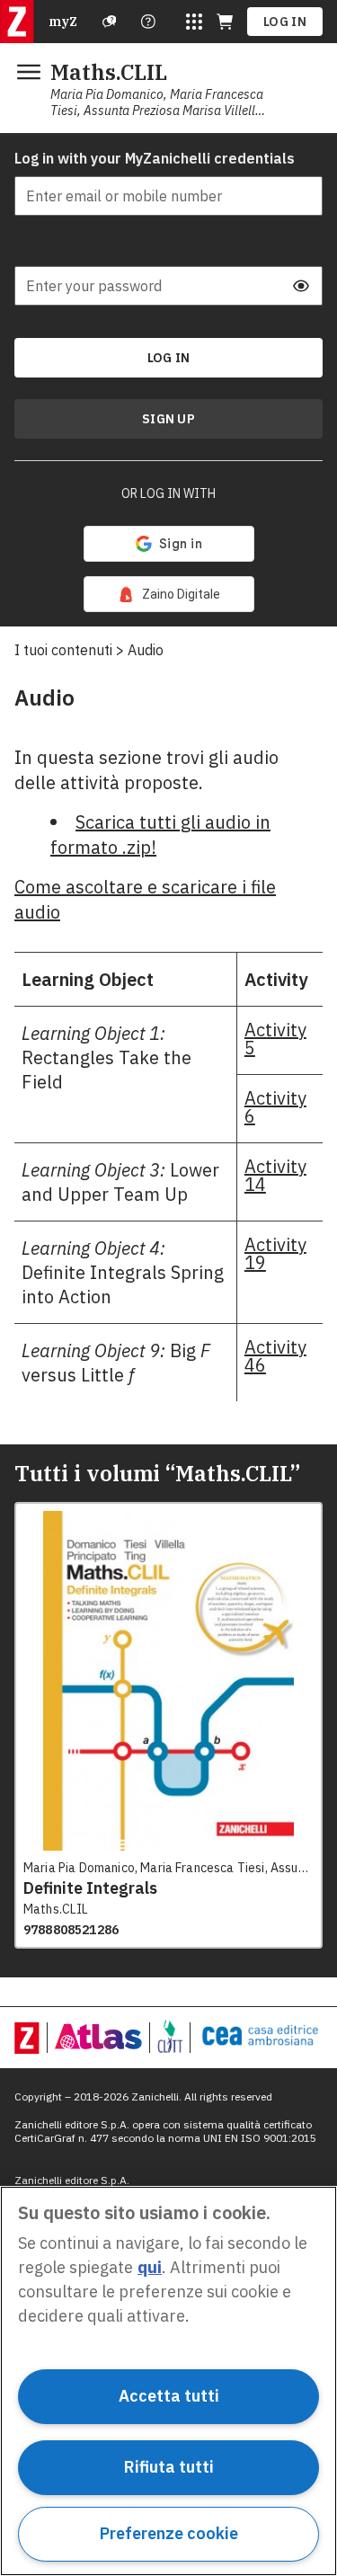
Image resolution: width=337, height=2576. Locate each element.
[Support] (110, 22)
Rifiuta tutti (169, 2467)
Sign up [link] (168, 419)
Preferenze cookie (169, 2533)
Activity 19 (275, 1253)
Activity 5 (275, 1039)
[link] (169, 594)
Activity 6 (275, 1107)
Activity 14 (275, 1175)
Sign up (168, 419)
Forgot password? (274, 248)
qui (150, 2267)
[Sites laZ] (194, 22)
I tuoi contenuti (63, 650)
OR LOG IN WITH (168, 493)
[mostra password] (301, 286)
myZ (63, 22)
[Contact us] (148, 22)
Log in (285, 22)
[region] (168, 2381)
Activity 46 (275, 1356)
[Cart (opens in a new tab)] (225, 22)
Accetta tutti (169, 2396)
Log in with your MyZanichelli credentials (155, 158)
